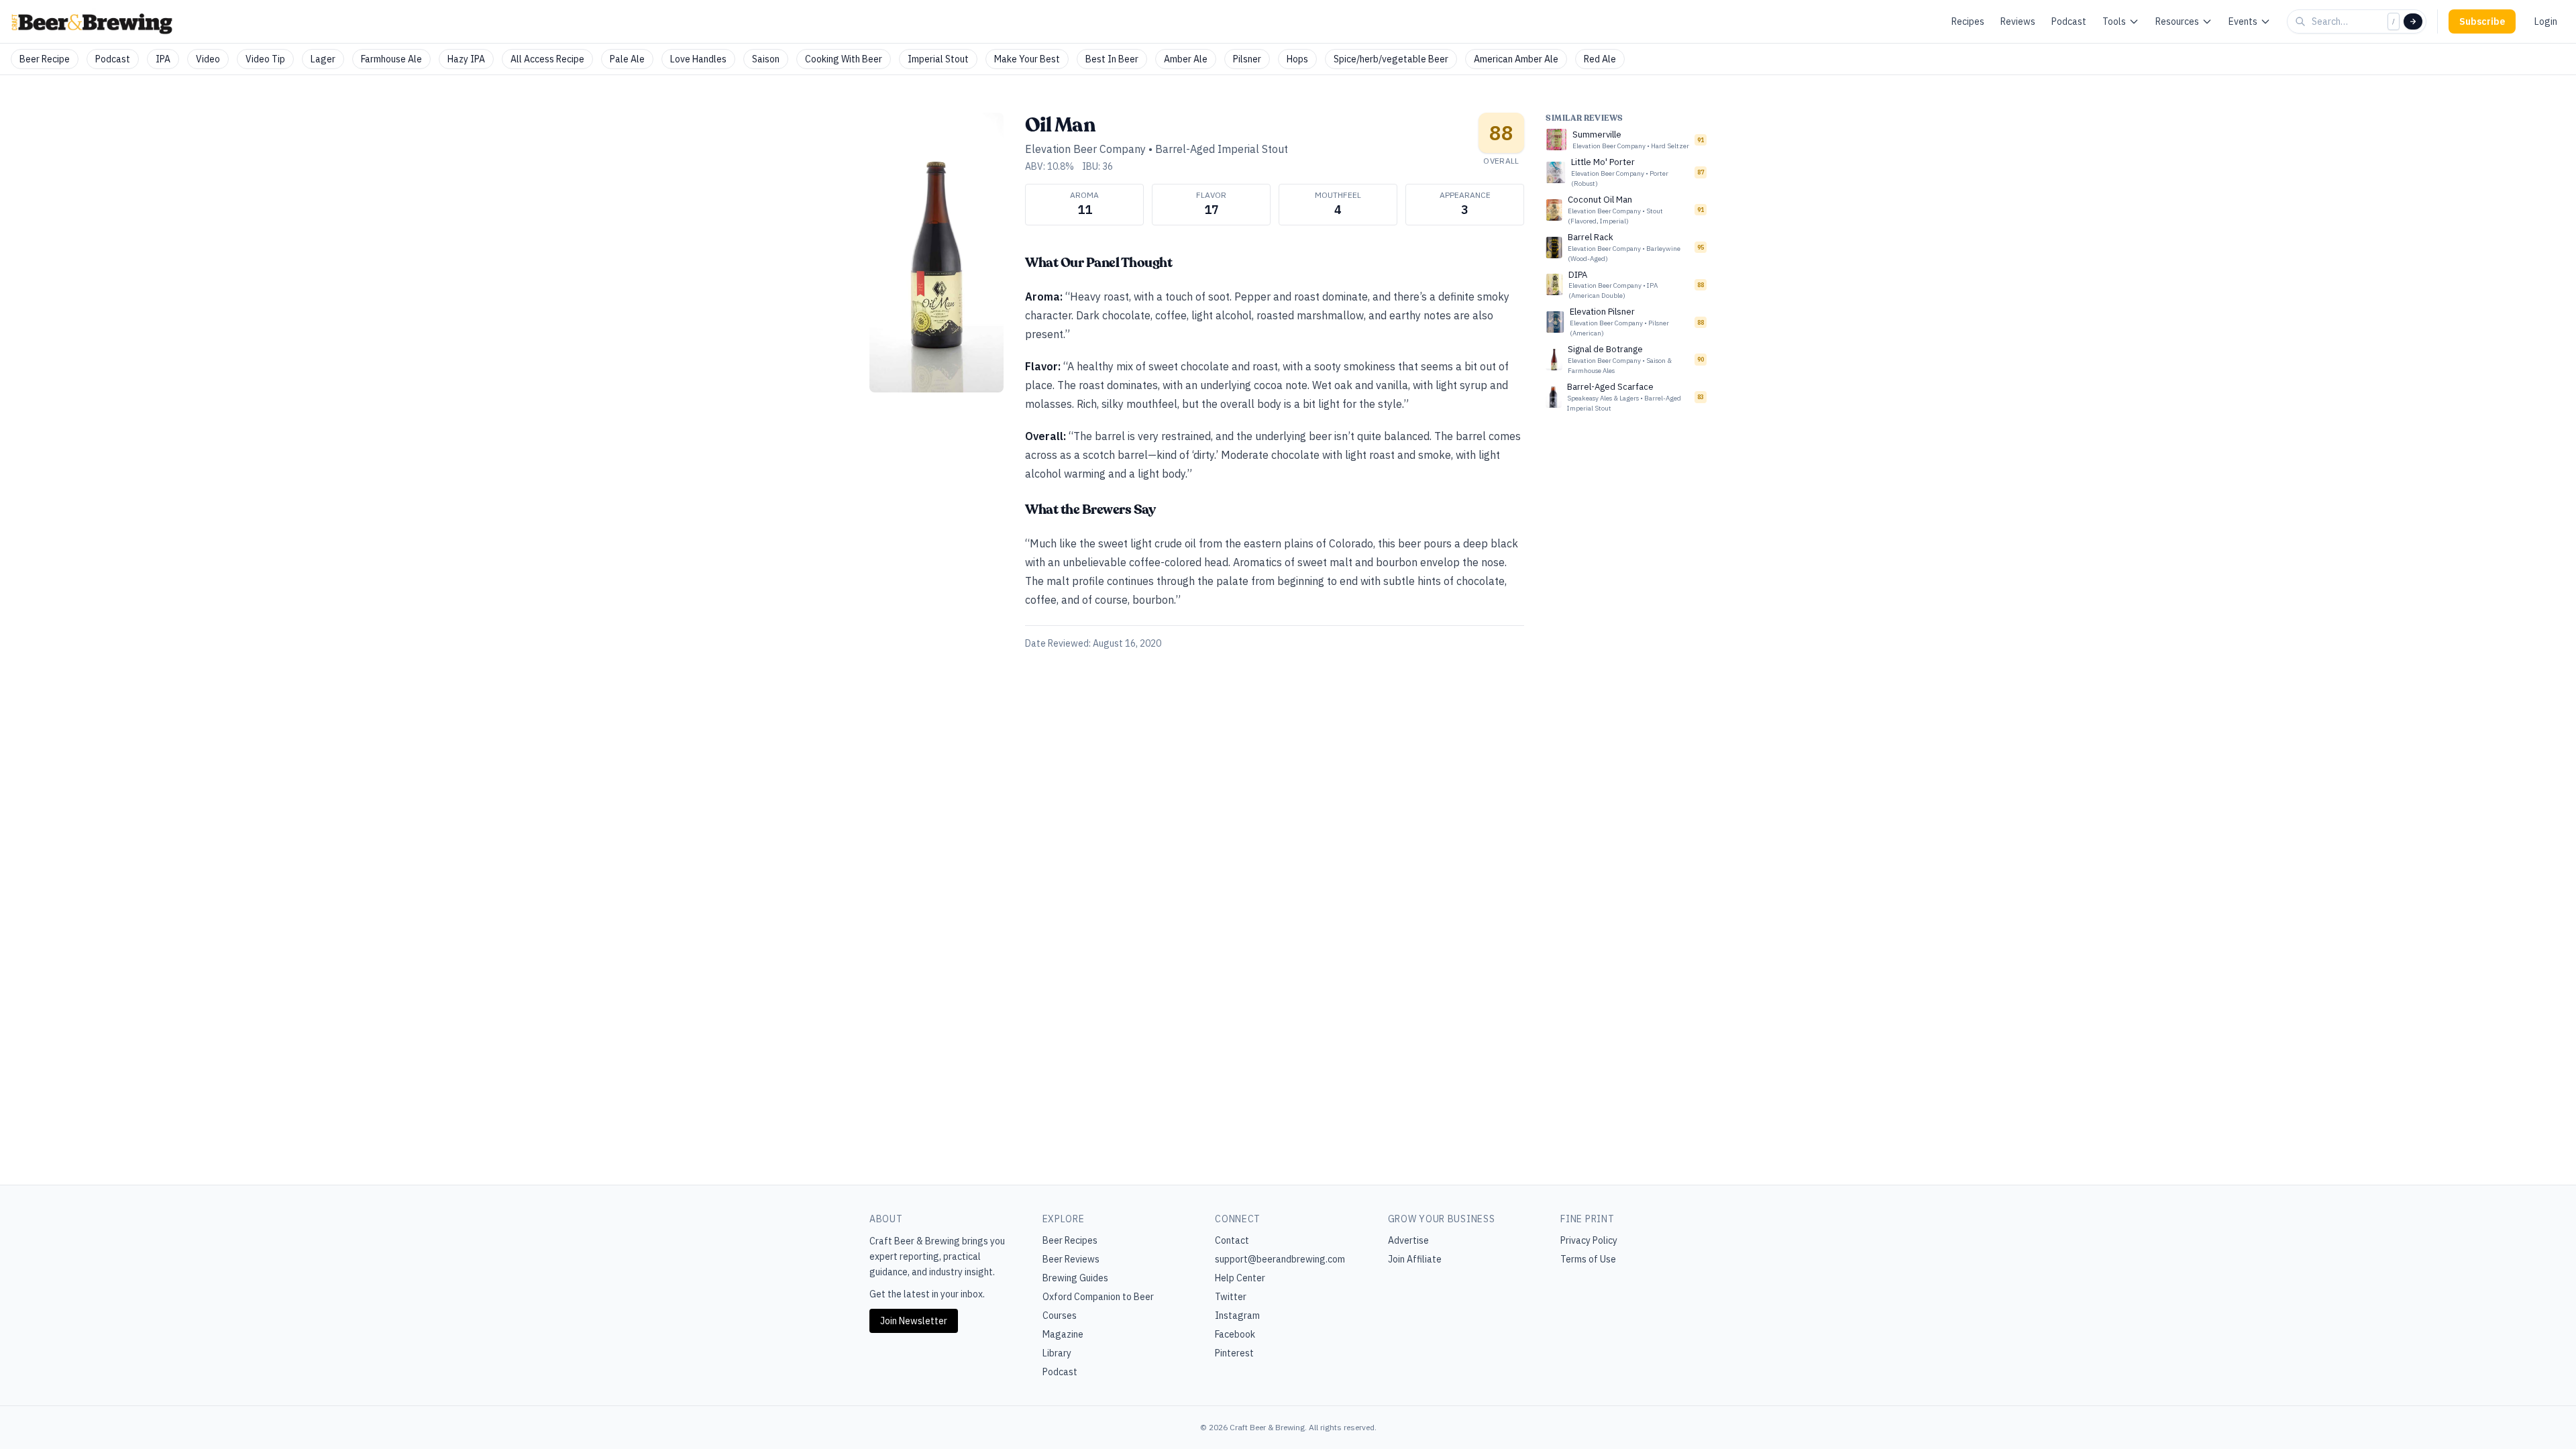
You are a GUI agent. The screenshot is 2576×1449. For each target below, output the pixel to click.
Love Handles (698, 59)
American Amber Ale (1516, 59)
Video (208, 59)
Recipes (1968, 21)
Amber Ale (1186, 59)
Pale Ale (627, 59)
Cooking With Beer (844, 59)
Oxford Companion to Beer (1098, 1297)
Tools (2114, 21)
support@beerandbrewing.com (1280, 1259)
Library (1057, 1353)
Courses (1060, 1316)
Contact (1232, 1240)
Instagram (1237, 1316)
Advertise (1408, 1240)
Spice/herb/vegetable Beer (1391, 59)
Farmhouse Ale (391, 59)
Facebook (1235, 1334)
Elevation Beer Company (1085, 149)
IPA (163, 59)
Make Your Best (1027, 59)
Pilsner (1247, 59)
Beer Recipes (1070, 1240)
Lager (323, 59)
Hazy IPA (466, 59)
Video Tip (265, 59)
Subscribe (2482, 21)
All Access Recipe (547, 59)
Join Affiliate (1415, 1259)
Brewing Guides (1075, 1278)
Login (2546, 21)
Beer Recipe (45, 59)
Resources (2177, 21)
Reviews (2018, 21)
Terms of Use (1588, 1259)
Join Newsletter (914, 1321)
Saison (766, 59)
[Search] (2413, 21)
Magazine (1063, 1334)
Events (2243, 21)
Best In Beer (1112, 59)
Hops (1297, 59)
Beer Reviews (1071, 1259)
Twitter (1231, 1297)
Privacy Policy (1589, 1240)
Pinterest (1234, 1353)
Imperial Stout (938, 59)
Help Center (1240, 1278)
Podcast (2069, 21)
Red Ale (1600, 59)
